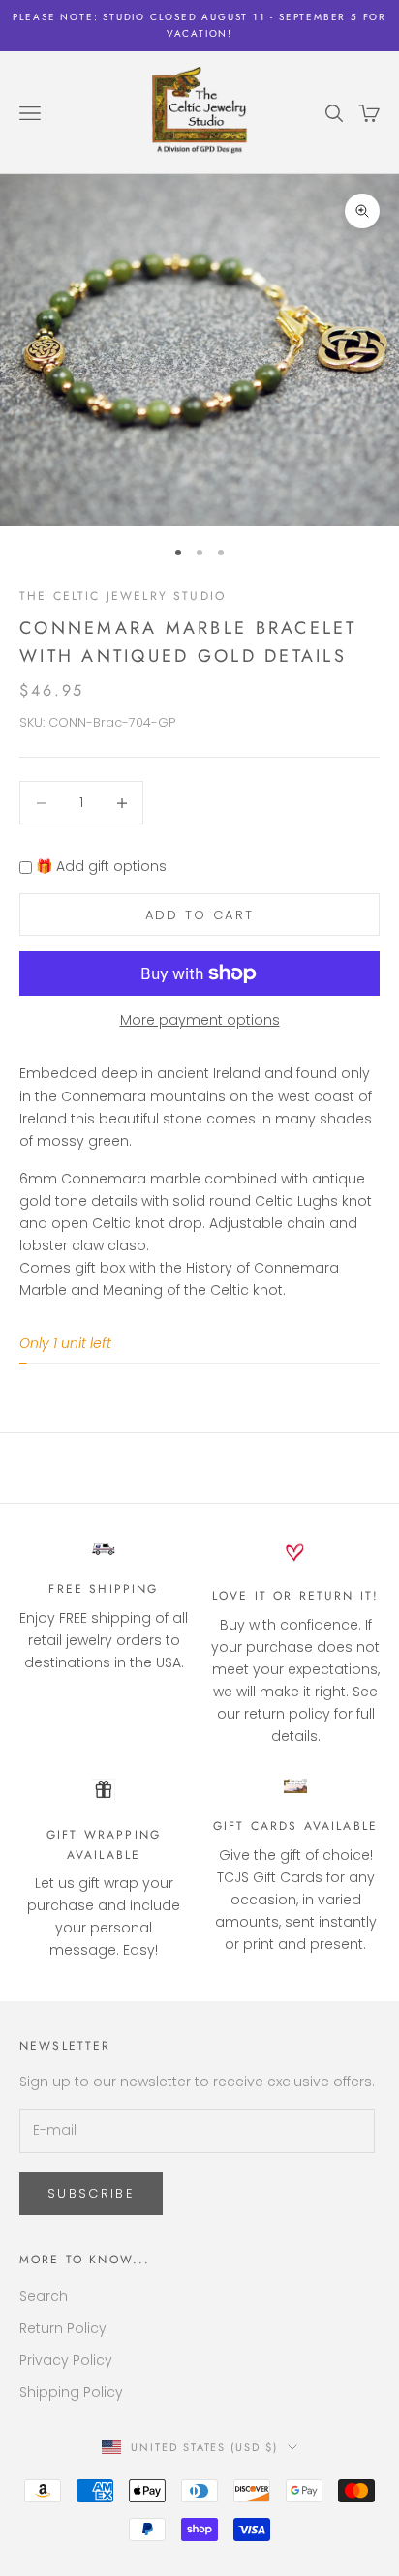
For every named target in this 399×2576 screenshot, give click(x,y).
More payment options (200, 1020)
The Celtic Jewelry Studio (123, 596)
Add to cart (200, 915)
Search (44, 2296)
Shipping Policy (71, 2392)
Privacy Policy (66, 2360)
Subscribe (91, 2193)
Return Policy (63, 2328)
